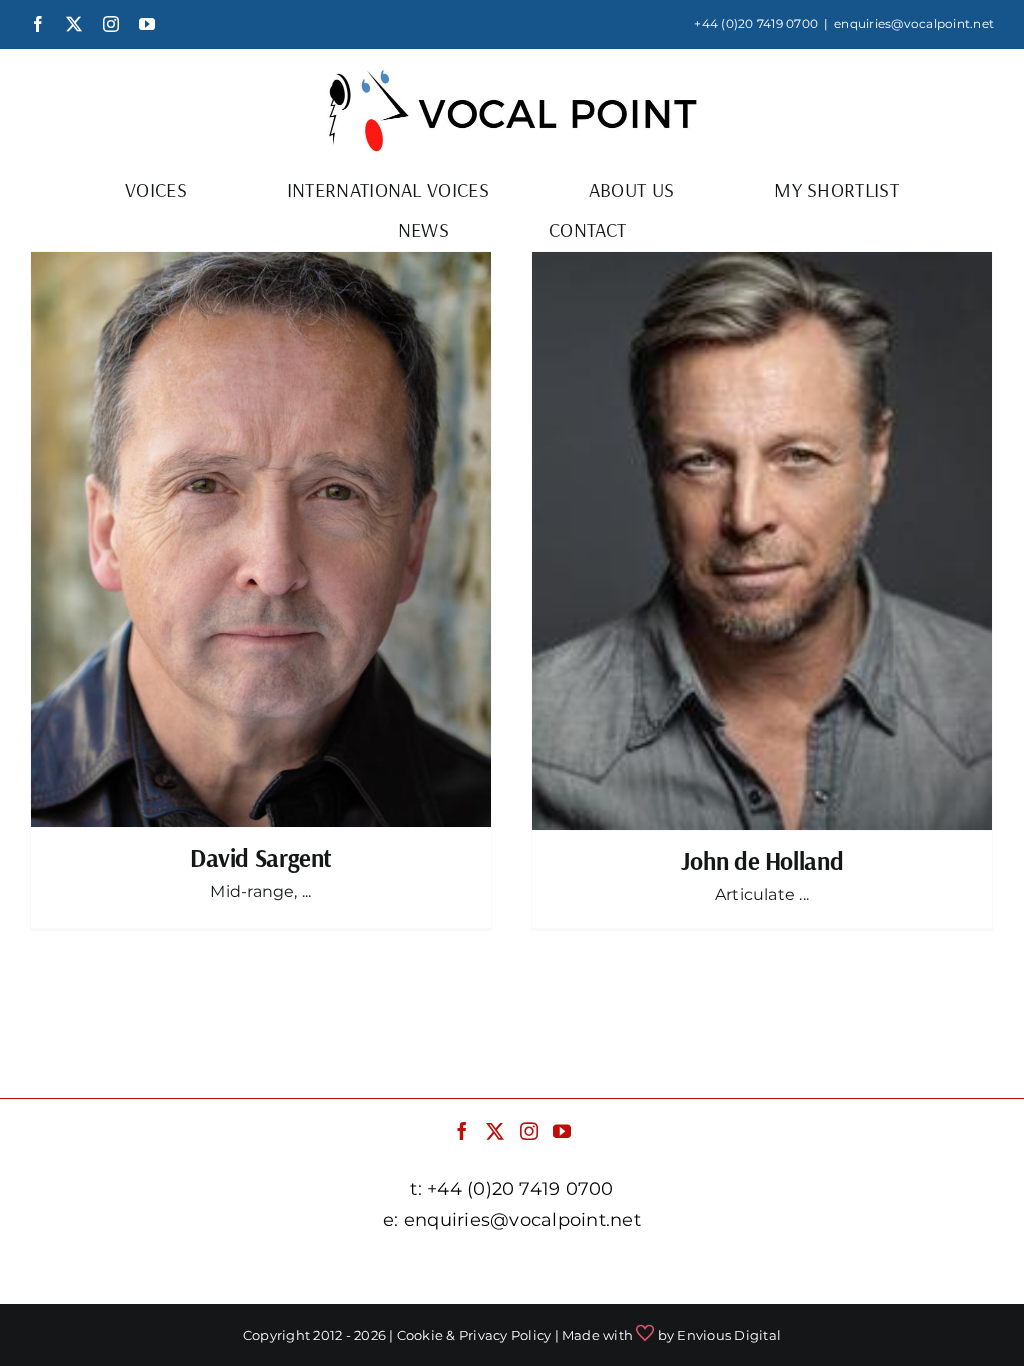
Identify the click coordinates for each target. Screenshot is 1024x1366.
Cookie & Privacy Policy (474, 1335)
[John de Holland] (762, 541)
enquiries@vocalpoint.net (914, 23)
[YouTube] (562, 1131)
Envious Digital (729, 1335)
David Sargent (261, 857)
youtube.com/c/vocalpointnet (856, 1269)
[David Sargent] (261, 539)
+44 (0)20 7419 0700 (756, 23)
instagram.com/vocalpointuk (611, 1269)
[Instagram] (529, 1131)
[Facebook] (462, 1131)
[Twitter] (495, 1131)
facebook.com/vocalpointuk (160, 1269)
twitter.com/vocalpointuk (384, 1269)
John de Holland (762, 860)
